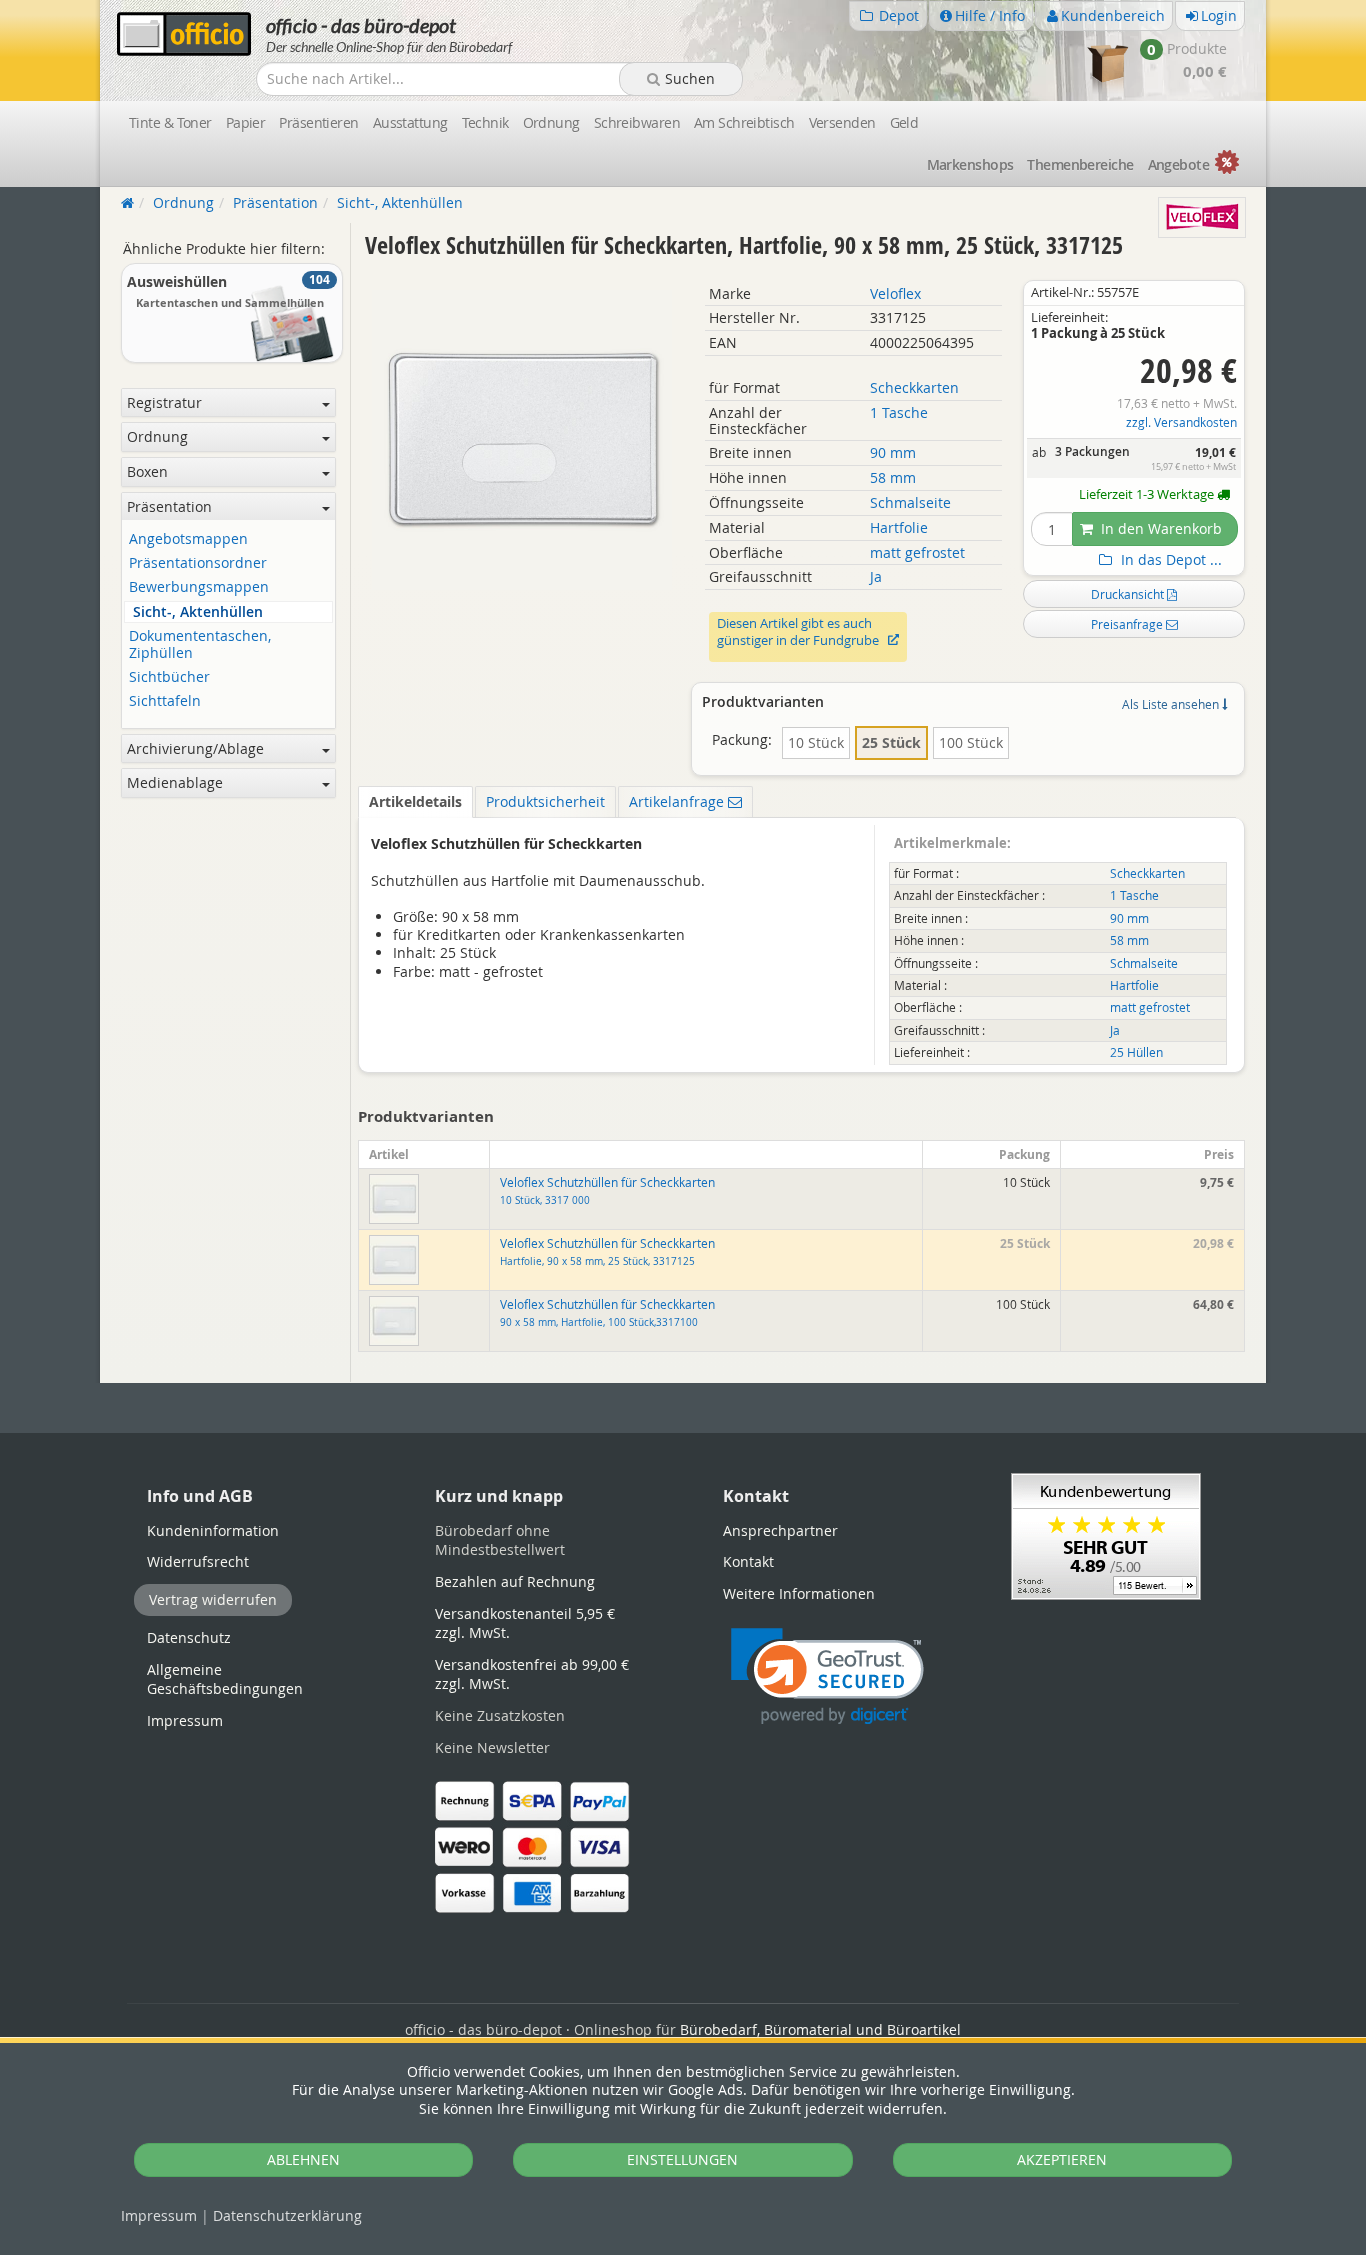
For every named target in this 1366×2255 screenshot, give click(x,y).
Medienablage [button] (175, 782)
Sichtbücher (169, 677)
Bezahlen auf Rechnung (515, 1581)
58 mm (893, 477)
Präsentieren (318, 122)
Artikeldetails (415, 801)
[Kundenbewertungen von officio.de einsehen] (1106, 1535)
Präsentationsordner (198, 563)
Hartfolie (899, 527)
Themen (1080, 164)
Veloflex (895, 293)
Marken (970, 164)
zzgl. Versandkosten (1181, 422)
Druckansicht (1129, 594)
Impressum (159, 2215)
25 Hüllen (1136, 1052)
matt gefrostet (917, 552)
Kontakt (748, 1561)
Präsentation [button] (169, 506)
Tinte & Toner (170, 122)
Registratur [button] (164, 402)
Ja (876, 576)
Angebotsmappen (188, 539)
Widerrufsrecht (198, 1561)
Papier (246, 122)
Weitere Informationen (799, 1593)
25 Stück (891, 742)
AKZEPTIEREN (1062, 2159)
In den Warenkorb (1159, 528)
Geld (904, 122)
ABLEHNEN (303, 2159)
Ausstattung (410, 122)
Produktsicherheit (545, 801)
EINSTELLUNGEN (682, 2159)
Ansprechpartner (780, 1530)
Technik (485, 122)
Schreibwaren (637, 122)
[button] (827, 1676)
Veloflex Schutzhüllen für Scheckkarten (607, 1252)
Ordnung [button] (157, 436)
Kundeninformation (213, 1530)
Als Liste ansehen (1172, 704)
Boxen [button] (147, 471)
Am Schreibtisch (744, 122)
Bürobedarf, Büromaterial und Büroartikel (820, 2029)
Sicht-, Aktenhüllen (198, 612)
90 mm (893, 452)
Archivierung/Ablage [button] (195, 748)
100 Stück (971, 742)
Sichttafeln (165, 701)
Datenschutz (287, 2215)
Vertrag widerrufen (213, 1599)
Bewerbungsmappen (199, 587)
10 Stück (816, 742)
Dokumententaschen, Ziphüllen (200, 645)
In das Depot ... (1169, 560)
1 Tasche (899, 412)
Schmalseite (910, 502)
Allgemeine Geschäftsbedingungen (225, 1679)
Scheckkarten (914, 387)
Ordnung (551, 122)
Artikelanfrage (678, 801)
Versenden (842, 122)
